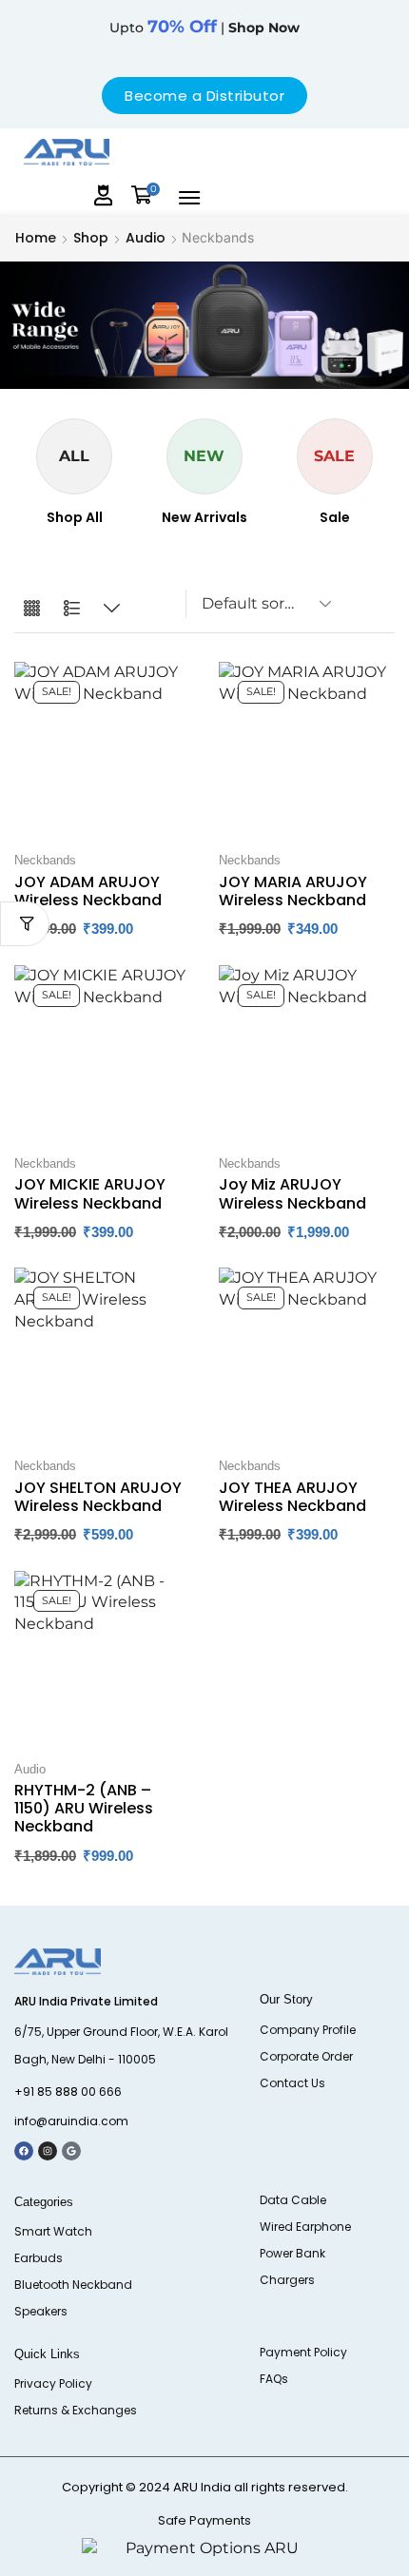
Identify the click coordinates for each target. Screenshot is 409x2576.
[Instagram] (48, 2151)
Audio (146, 238)
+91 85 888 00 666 (68, 2092)
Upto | (204, 28)
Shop (91, 238)
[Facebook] (24, 2151)
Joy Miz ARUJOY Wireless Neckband (292, 1193)
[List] (72, 609)
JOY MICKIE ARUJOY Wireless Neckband (90, 1193)
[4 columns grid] (32, 609)
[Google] (71, 2151)
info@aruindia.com (71, 2121)
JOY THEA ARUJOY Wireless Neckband (292, 1497)
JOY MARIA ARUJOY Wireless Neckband (293, 891)
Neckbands (45, 860)
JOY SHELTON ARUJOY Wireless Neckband (98, 1497)
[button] (104, 195)
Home (36, 238)
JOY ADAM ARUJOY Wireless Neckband (88, 891)
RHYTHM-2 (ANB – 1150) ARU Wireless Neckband (84, 1808)
